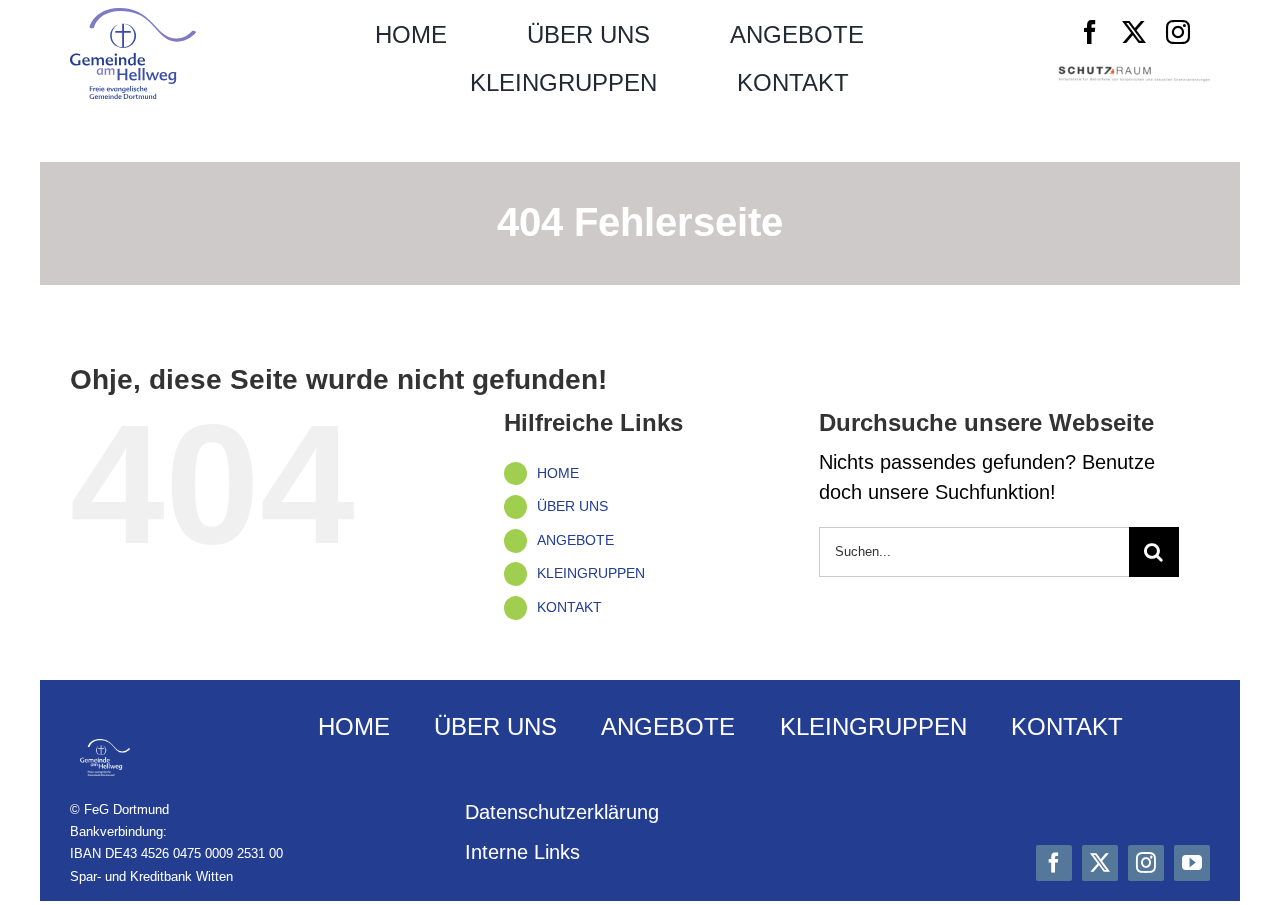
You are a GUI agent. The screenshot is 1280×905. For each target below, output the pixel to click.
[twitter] (1134, 32)
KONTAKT (569, 607)
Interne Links (522, 852)
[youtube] (1192, 863)
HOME (558, 473)
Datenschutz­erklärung (562, 812)
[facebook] (1090, 32)
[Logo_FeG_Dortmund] (133, 18)
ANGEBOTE (575, 540)
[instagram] (1178, 32)
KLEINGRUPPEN (591, 573)
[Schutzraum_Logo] (1134, 76)
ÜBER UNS (572, 506)
